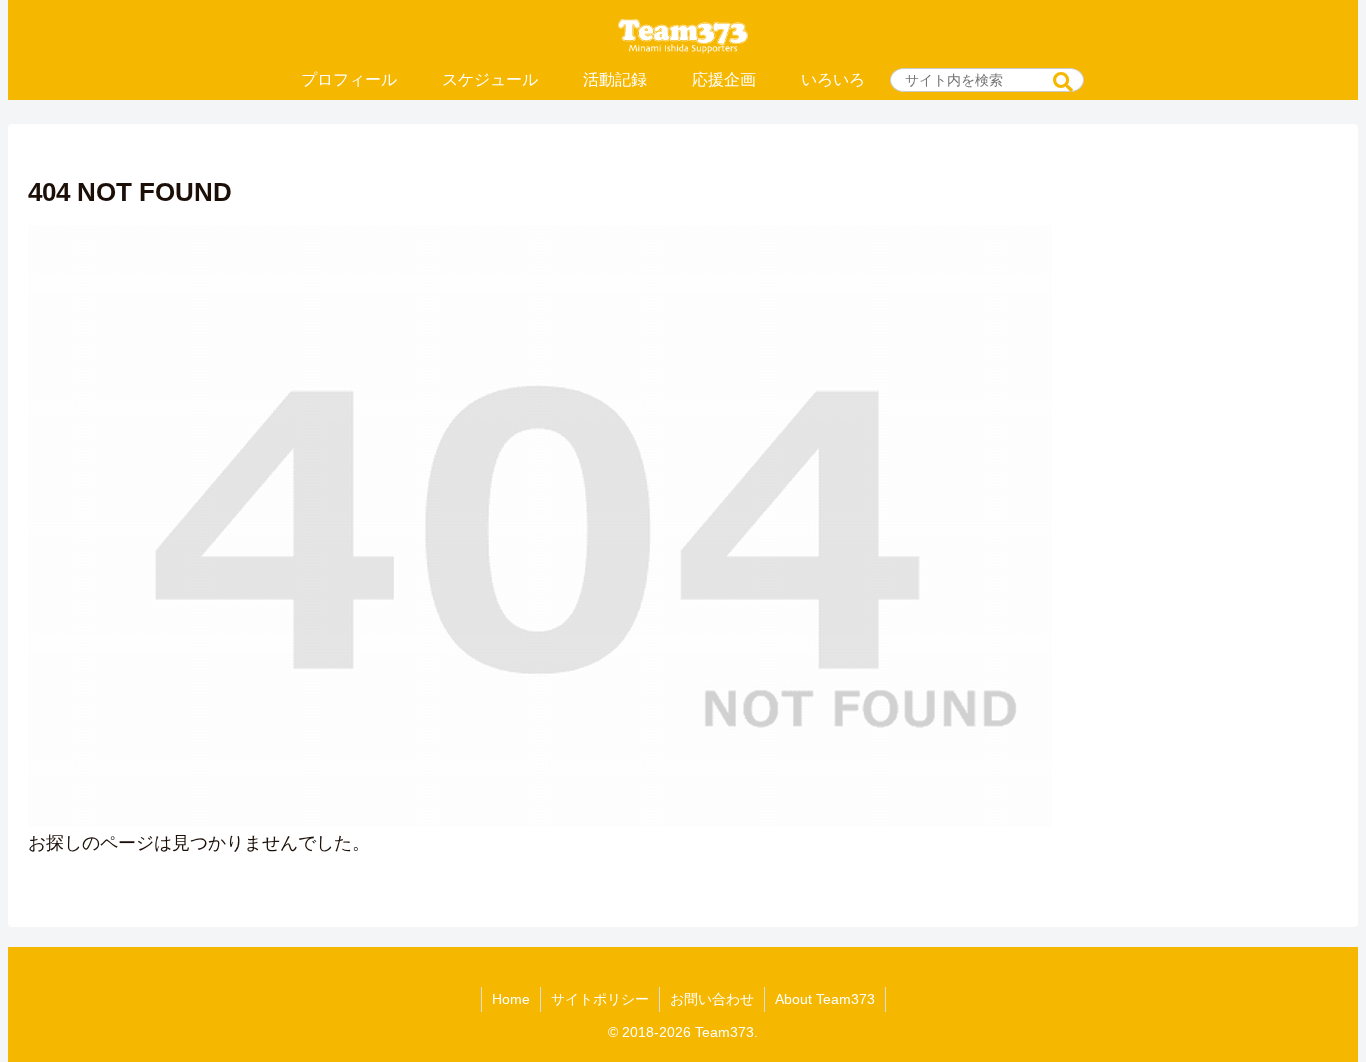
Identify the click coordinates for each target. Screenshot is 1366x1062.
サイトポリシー (600, 999)
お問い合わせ (712, 999)
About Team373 (825, 999)
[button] (1063, 82)
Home (511, 999)
